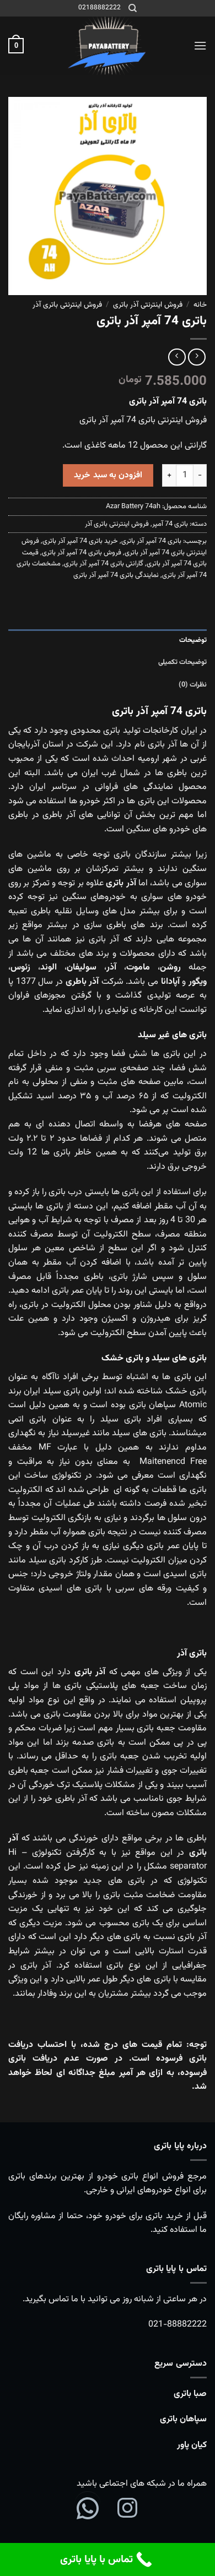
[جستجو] (133, 8)
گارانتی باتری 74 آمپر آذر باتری (104, 564)
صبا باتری (190, 2394)
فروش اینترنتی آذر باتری (148, 305)
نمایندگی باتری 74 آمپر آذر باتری (116, 575)
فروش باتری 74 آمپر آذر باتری (82, 553)
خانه (200, 305)
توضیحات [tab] (193, 640)
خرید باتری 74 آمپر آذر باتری (80, 541)
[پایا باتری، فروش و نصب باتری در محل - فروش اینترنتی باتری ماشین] (108, 46)
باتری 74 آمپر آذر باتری (151, 541)
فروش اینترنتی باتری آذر (67, 305)
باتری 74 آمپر (170, 524)
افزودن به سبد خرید (108, 475)
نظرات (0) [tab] (193, 685)
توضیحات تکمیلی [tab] (182, 662)
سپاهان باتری (183, 2419)
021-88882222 (178, 2325)
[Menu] (200, 45)
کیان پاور (192, 2445)
